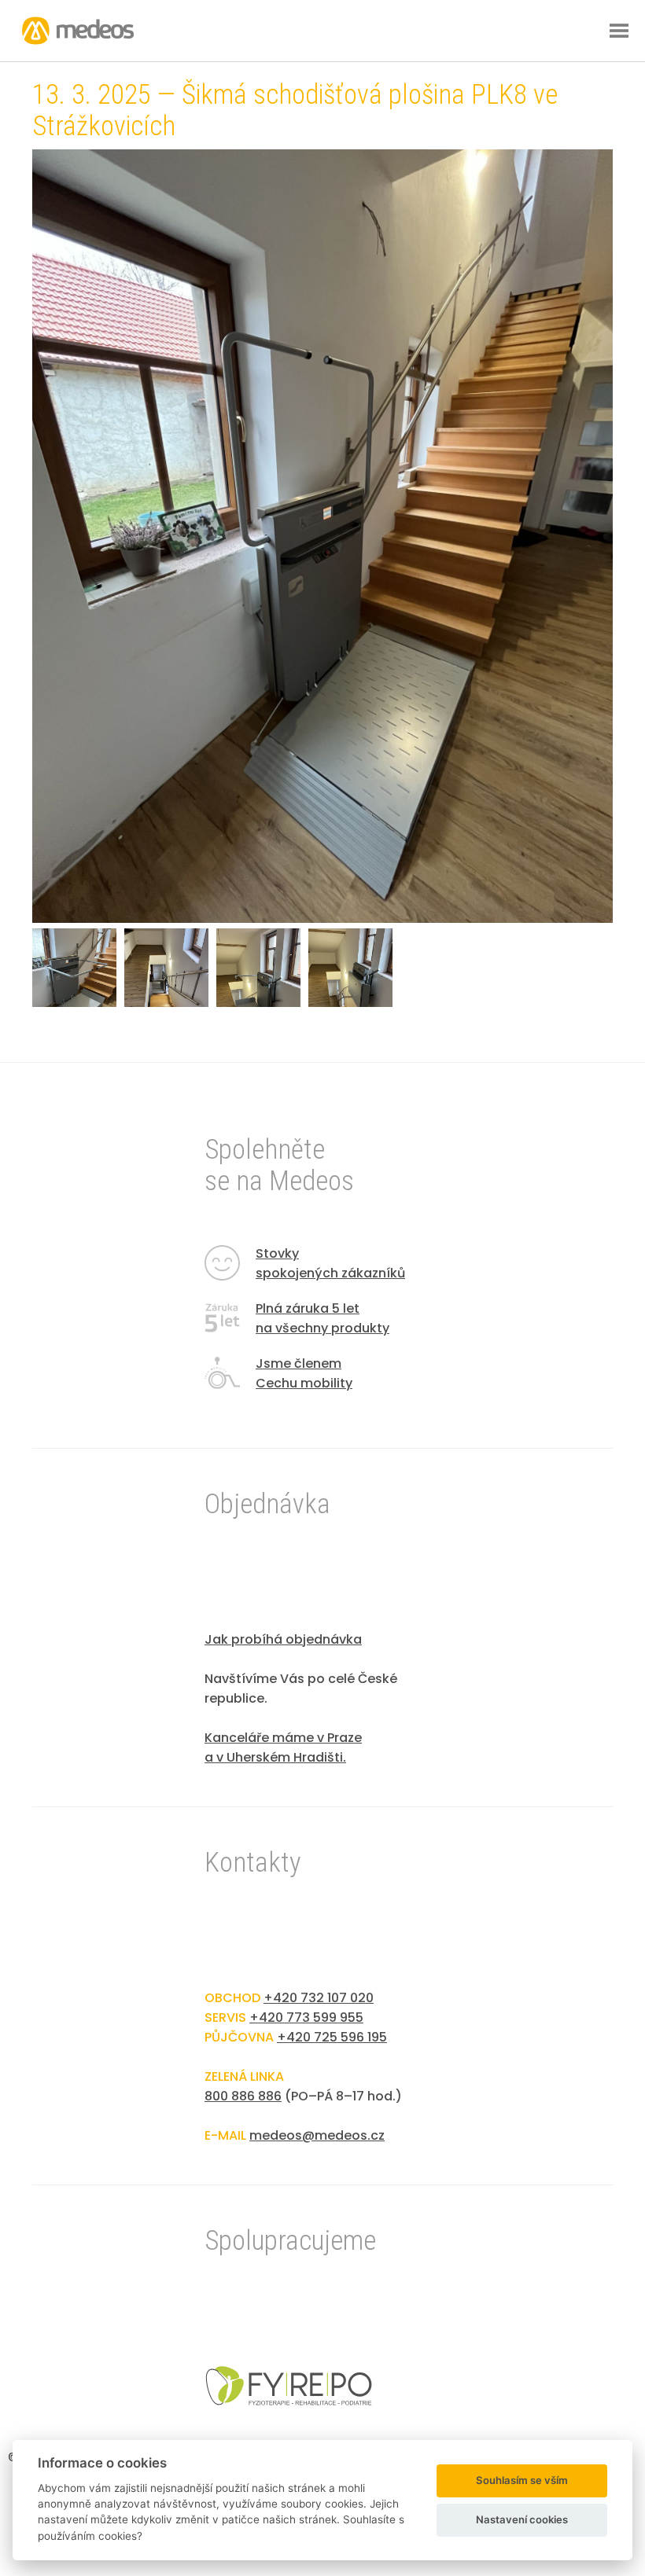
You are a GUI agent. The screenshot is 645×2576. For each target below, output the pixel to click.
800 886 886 (243, 2096)
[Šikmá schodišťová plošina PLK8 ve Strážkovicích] (322, 919)
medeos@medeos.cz (317, 2135)
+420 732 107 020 (319, 1998)
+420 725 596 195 (332, 2037)
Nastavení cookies (522, 2519)
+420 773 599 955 (306, 2017)
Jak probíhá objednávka (283, 1639)
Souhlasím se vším (522, 2480)
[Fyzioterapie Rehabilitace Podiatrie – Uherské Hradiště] (289, 2401)
